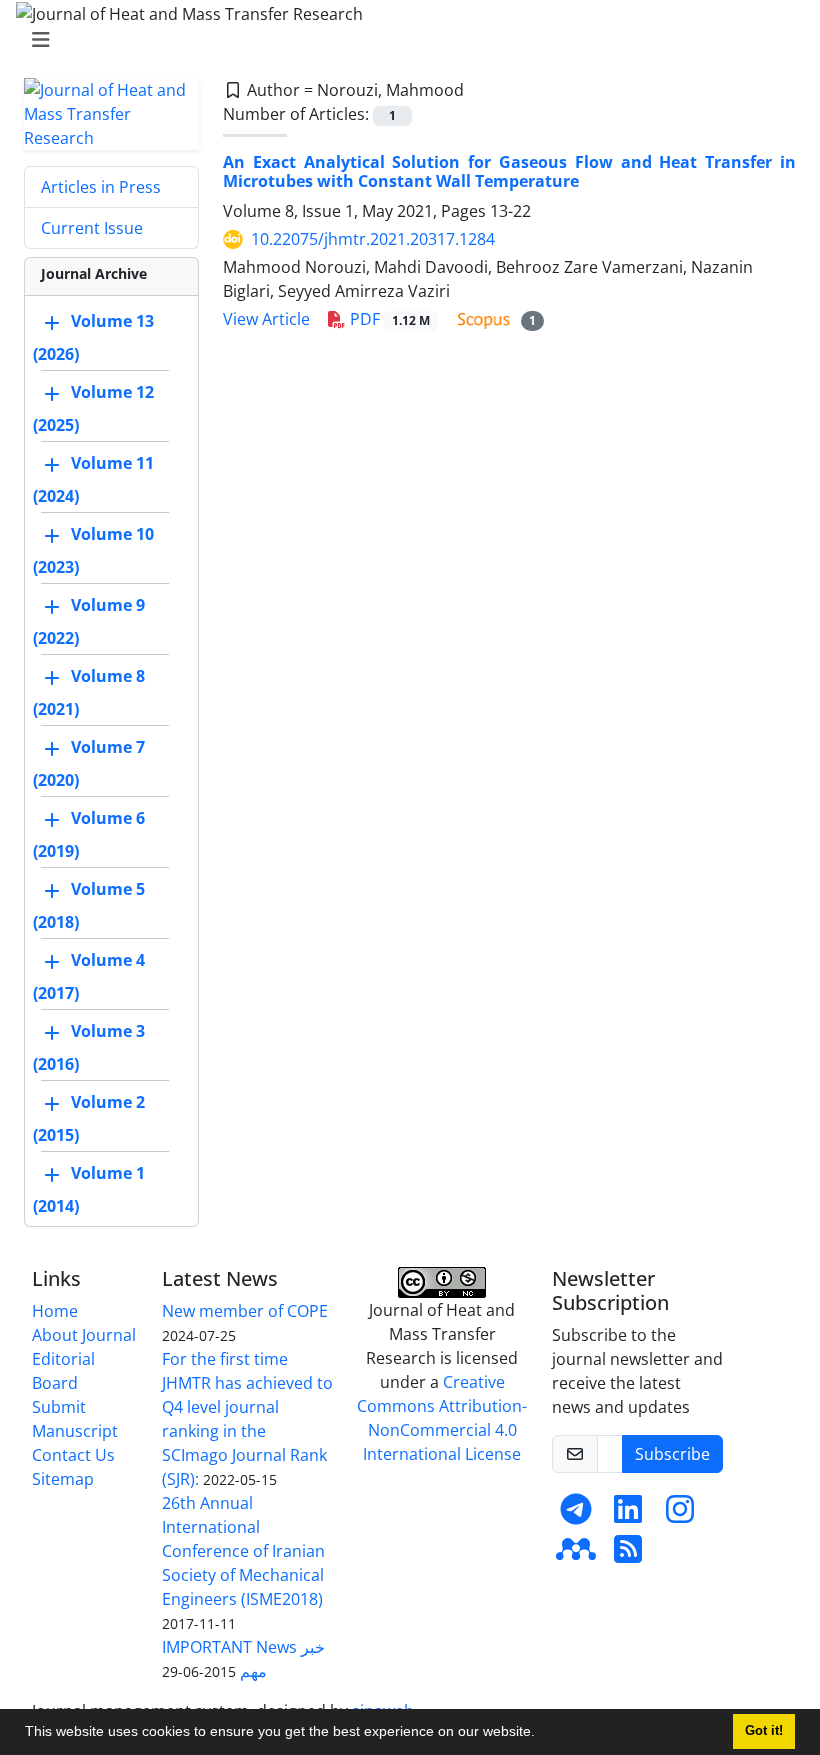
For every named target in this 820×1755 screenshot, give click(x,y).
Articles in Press (101, 187)
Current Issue (92, 228)
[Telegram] (576, 1515)
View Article (266, 319)
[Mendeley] (576, 1555)
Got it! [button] (764, 1731)
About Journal (84, 1335)
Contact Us (73, 1455)
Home (55, 1311)
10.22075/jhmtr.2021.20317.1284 (373, 239)
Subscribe (672, 1454)
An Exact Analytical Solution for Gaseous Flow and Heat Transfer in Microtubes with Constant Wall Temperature (509, 171)
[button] (542, 1734)
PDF (388, 319)
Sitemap (63, 1479)
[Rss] (628, 1555)
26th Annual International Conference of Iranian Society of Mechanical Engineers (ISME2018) (243, 1551)
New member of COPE (245, 1311)
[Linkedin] (628, 1515)
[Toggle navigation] (404, 40)
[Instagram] (680, 1515)
